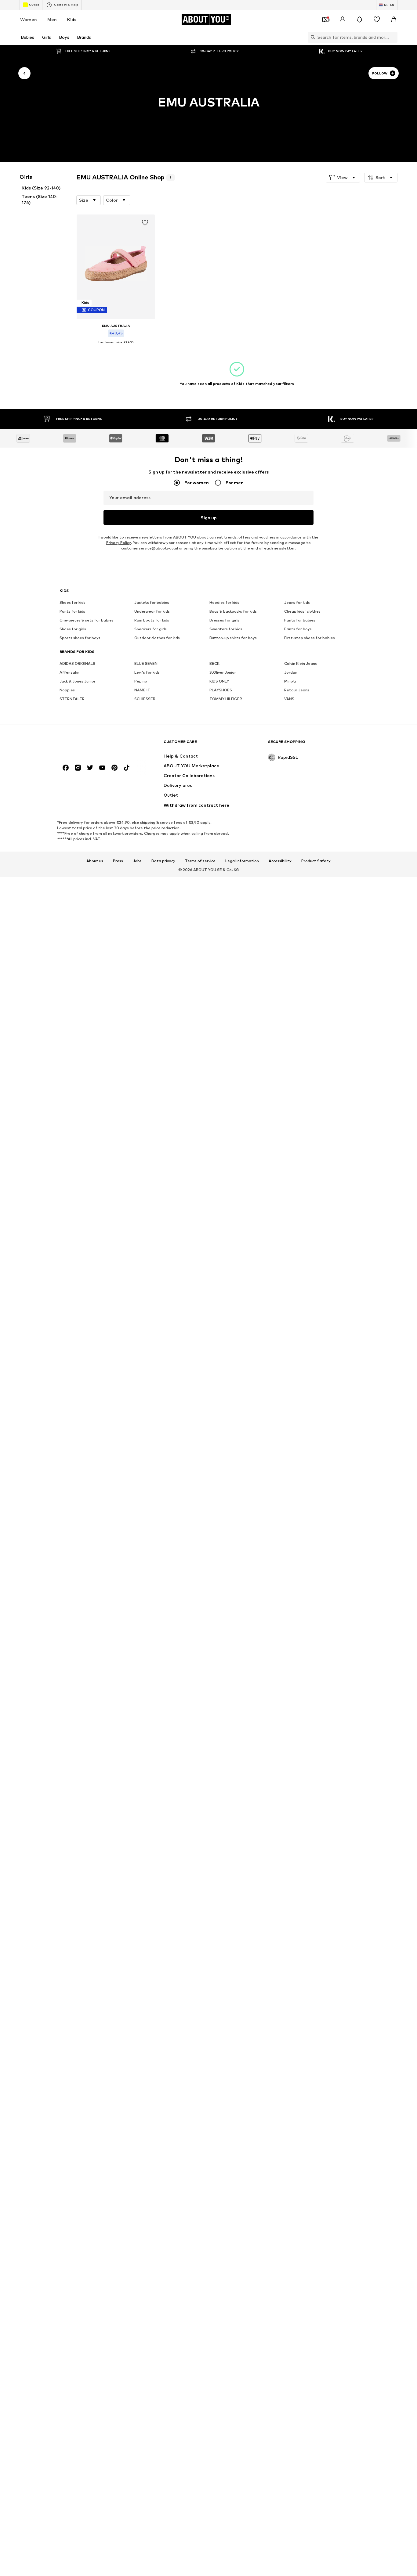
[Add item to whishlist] (145, 223)
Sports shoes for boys (80, 638)
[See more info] (116, 347)
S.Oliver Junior (223, 673)
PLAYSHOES (221, 690)
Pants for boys (298, 629)
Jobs (137, 861)
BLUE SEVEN (146, 664)
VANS (289, 699)
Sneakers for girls (150, 629)
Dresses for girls (224, 620)
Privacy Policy (118, 543)
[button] (343, 178)
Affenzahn (69, 673)
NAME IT (142, 690)
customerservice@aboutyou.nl (150, 548)
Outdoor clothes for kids (157, 638)
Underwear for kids (152, 612)
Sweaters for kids (226, 629)
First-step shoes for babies (310, 638)
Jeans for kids (297, 603)
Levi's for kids (147, 673)
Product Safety (316, 861)
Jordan (291, 673)
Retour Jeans (297, 690)
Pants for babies (300, 620)
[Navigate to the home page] (93, 745)
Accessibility (280, 861)
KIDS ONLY (219, 681)
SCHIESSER (145, 699)
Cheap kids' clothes (302, 612)
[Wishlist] (377, 20)
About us (95, 861)
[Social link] (66, 768)
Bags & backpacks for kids (233, 612)
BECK (214, 664)
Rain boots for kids (152, 620)
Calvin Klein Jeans (301, 664)
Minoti (290, 681)
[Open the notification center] (360, 20)
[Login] (343, 20)
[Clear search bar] (393, 37)
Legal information (242, 861)
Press (118, 861)
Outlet (34, 5)
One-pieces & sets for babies (87, 620)
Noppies (67, 690)
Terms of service (200, 861)
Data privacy (163, 861)
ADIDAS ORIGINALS (77, 664)
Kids (72, 19)
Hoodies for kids (224, 603)
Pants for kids (72, 612)
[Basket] (394, 20)
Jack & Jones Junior (78, 681)
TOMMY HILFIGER (226, 699)
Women (29, 19)
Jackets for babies (152, 603)
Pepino (141, 681)
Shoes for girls (73, 629)
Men (52, 19)
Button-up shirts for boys (233, 638)
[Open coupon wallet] (325, 20)
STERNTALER (72, 699)
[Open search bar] (311, 37)
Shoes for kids (73, 603)
